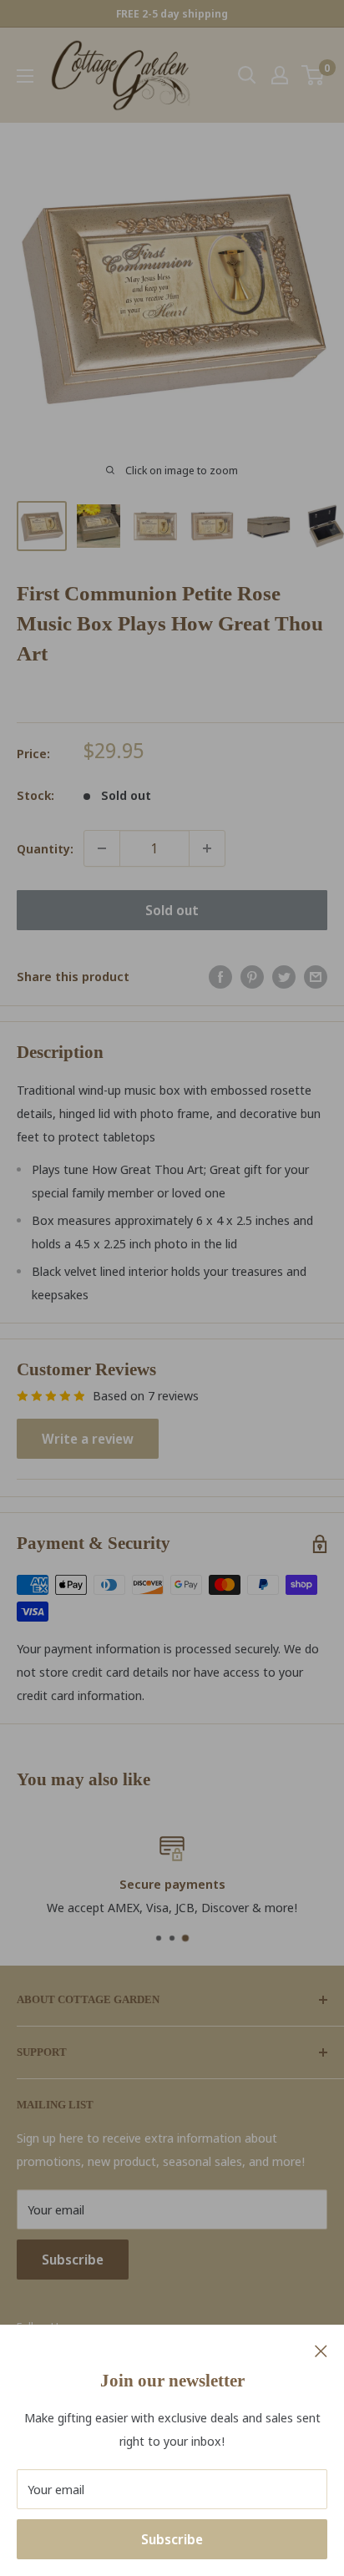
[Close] (321, 2350)
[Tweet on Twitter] (284, 976)
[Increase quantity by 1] (207, 848)
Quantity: (45, 848)
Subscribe (172, 2539)
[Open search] (247, 75)
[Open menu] (25, 76)
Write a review (88, 1439)
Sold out (172, 910)
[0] (314, 75)
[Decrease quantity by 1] (102, 848)
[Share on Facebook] (220, 976)
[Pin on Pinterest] (252, 976)
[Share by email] (316, 976)
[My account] (280, 75)
